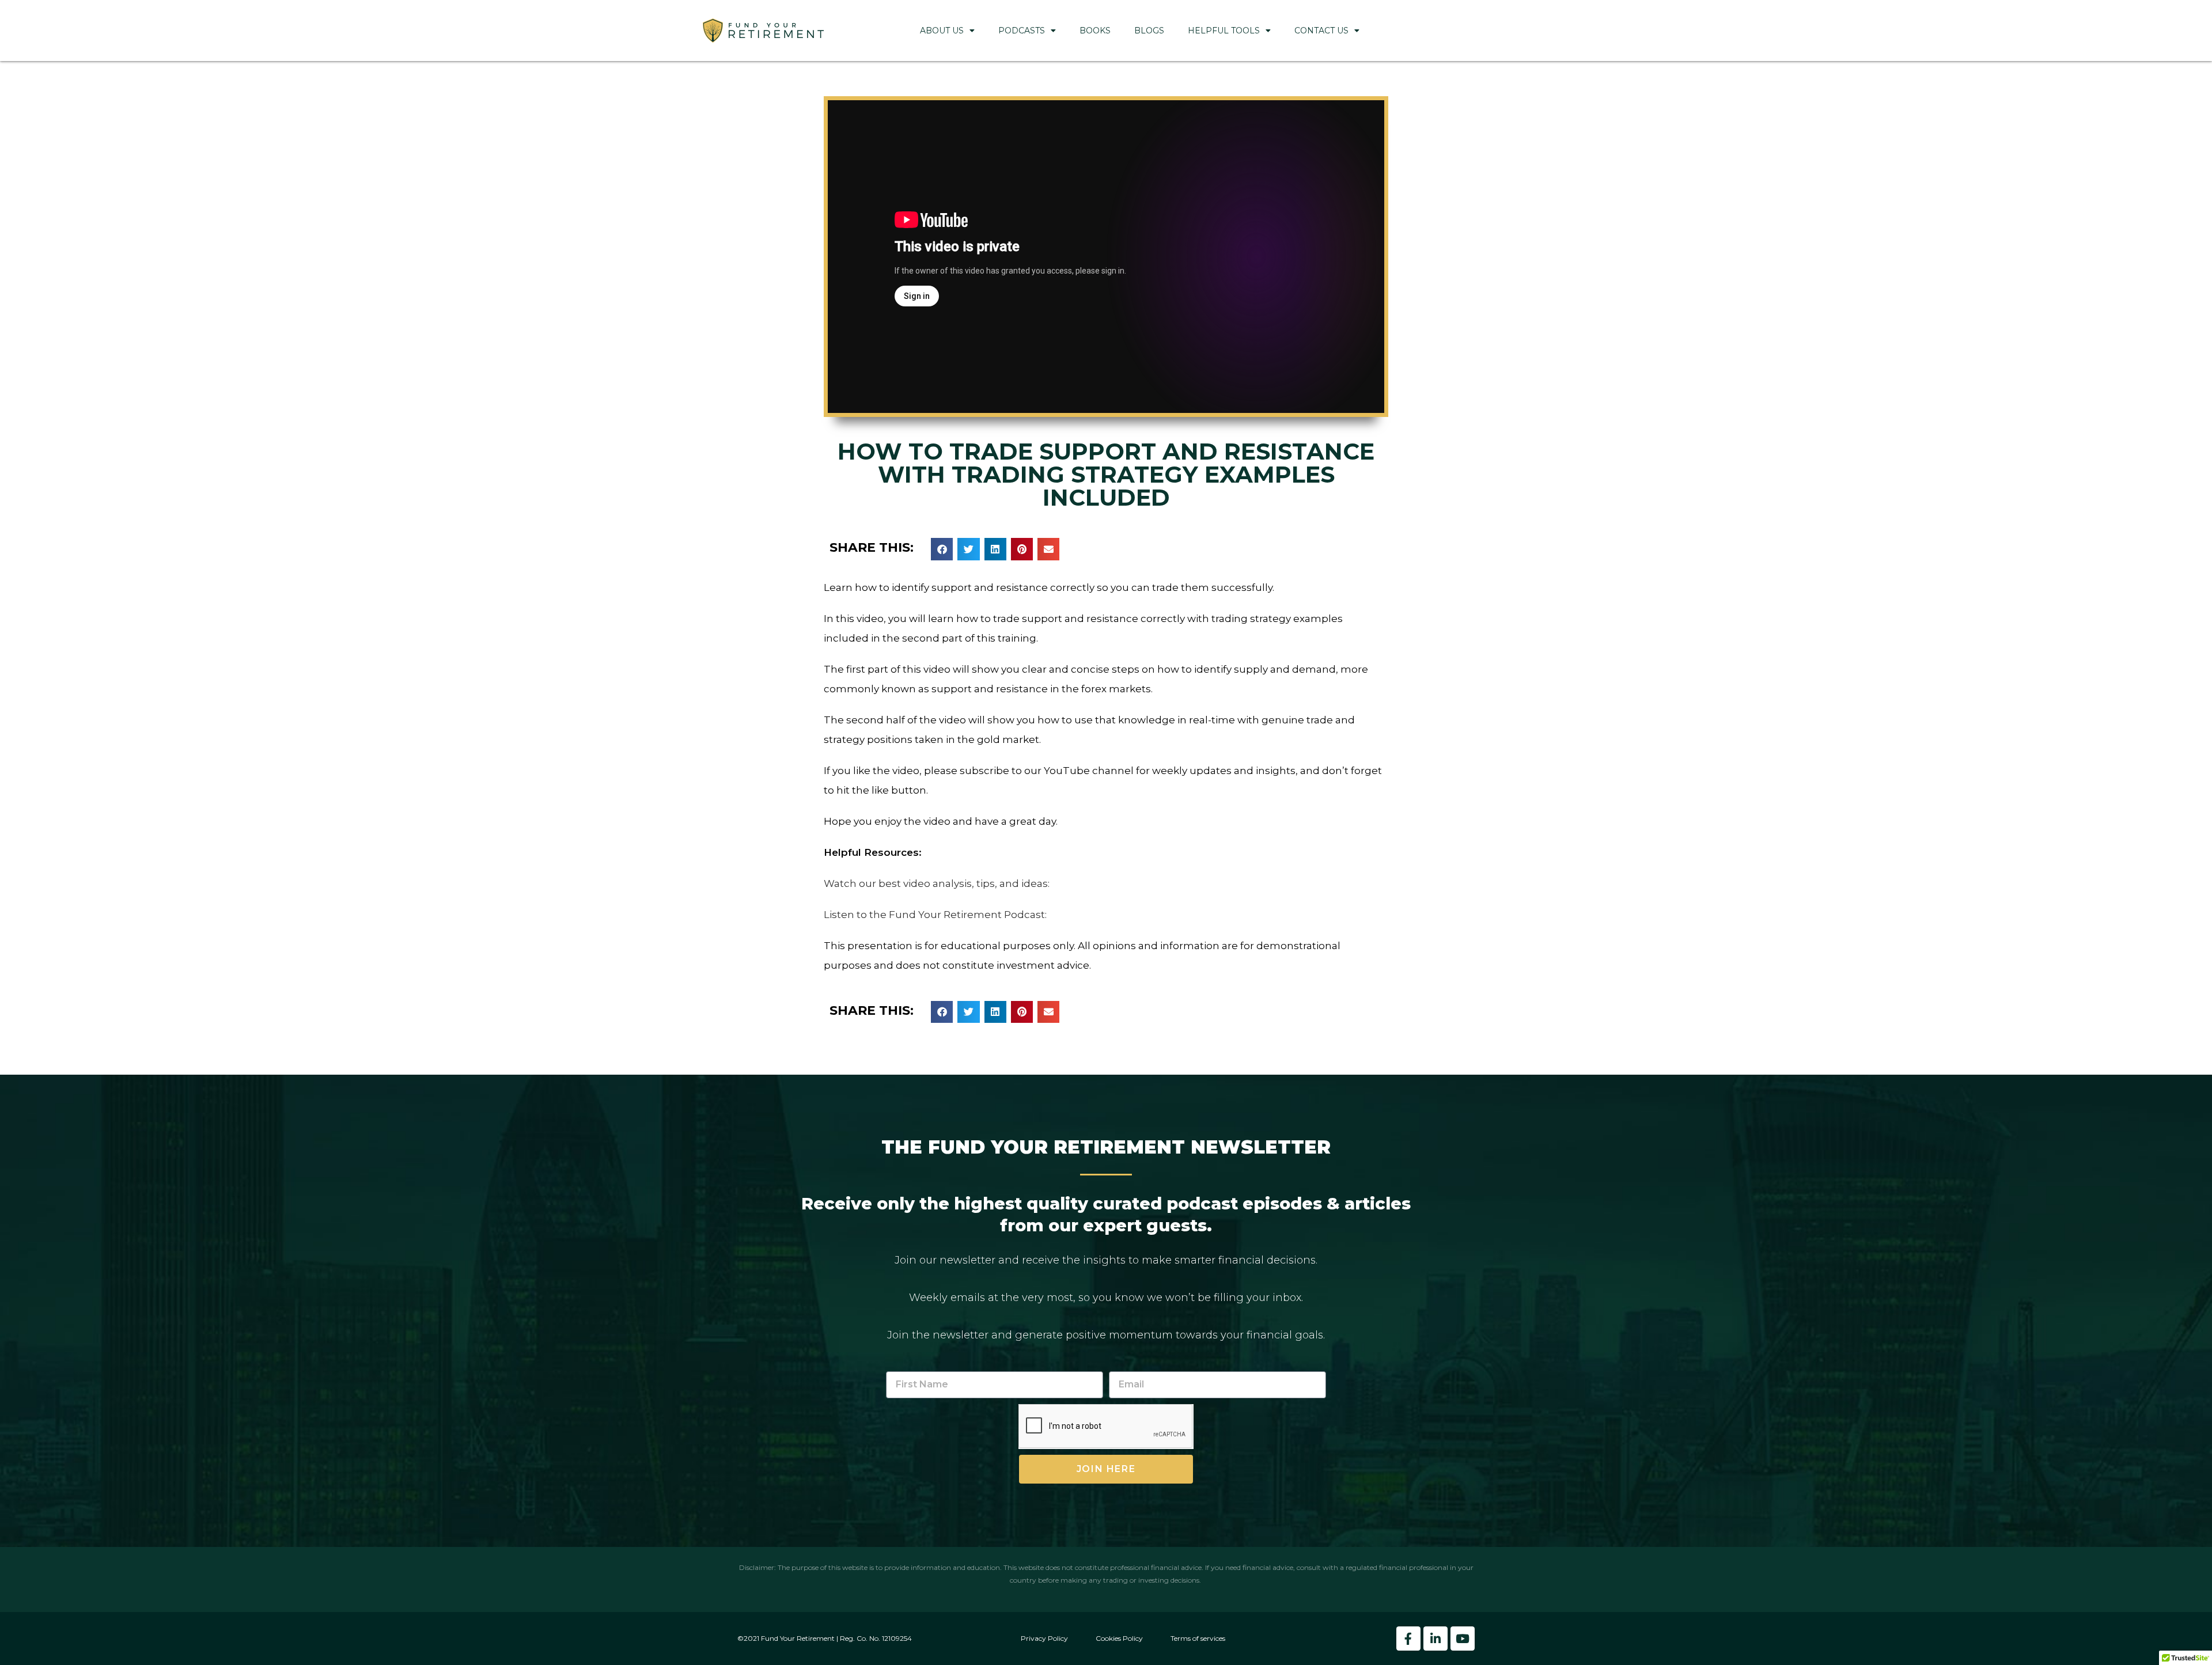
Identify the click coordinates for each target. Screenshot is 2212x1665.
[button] (942, 549)
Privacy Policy (1044, 1638)
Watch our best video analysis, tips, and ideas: (937, 883)
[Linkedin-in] (1435, 1639)
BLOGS (1149, 31)
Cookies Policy (1119, 1638)
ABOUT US (942, 31)
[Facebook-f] (1408, 1639)
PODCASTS (1022, 31)
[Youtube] (1463, 1639)
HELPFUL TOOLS (1224, 31)
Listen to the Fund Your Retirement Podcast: (935, 915)
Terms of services (1198, 1638)
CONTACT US (1321, 31)
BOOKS (1095, 31)
